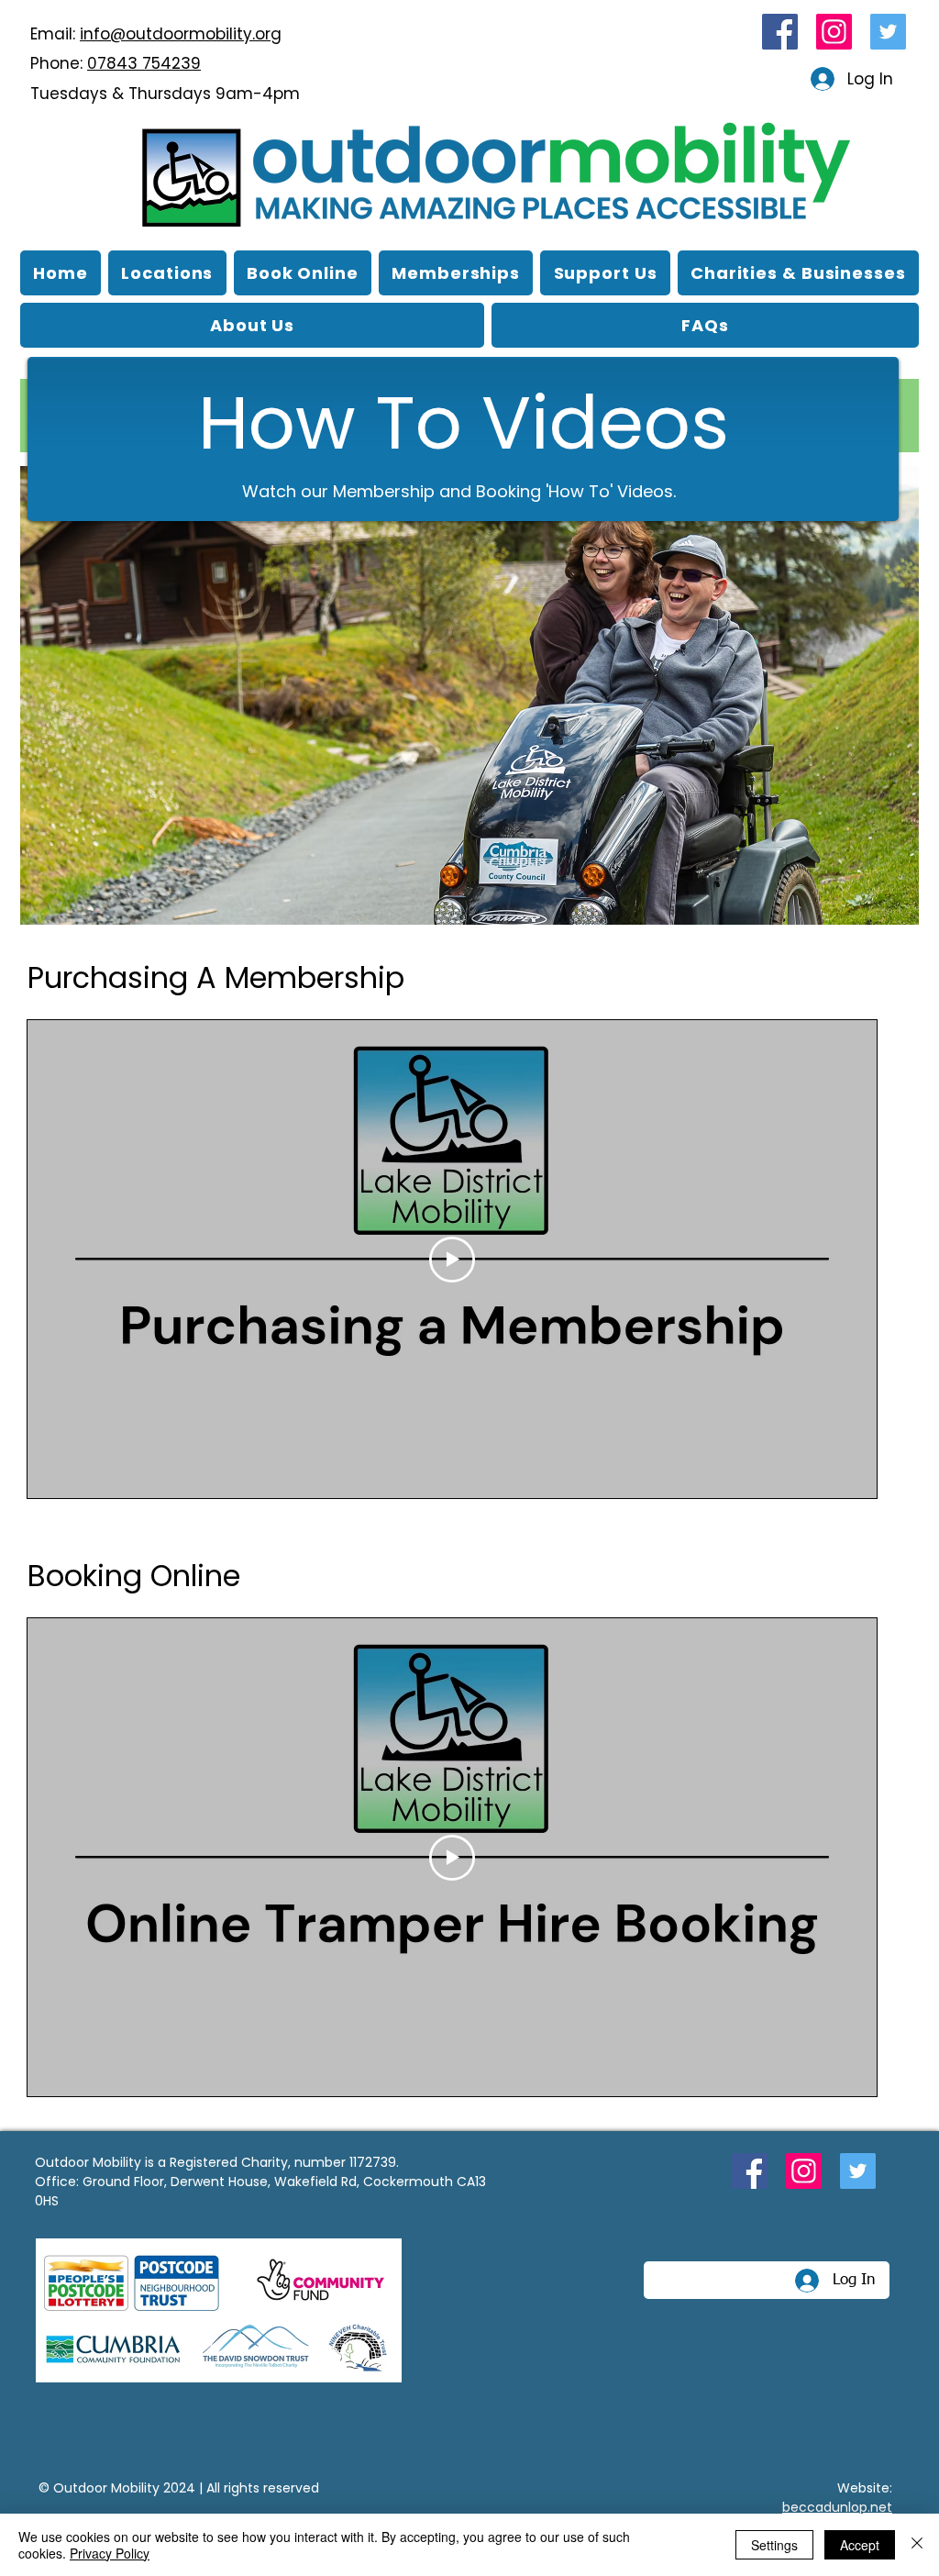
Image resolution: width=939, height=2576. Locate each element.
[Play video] (452, 1260)
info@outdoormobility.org (181, 34)
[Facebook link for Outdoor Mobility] (780, 32)
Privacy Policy (110, 2553)
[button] (252, 325)
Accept (860, 2545)
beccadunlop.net (837, 2507)
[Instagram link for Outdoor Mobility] (834, 32)
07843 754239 (144, 63)
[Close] (917, 2545)
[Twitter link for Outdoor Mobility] (888, 32)
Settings (774, 2545)
